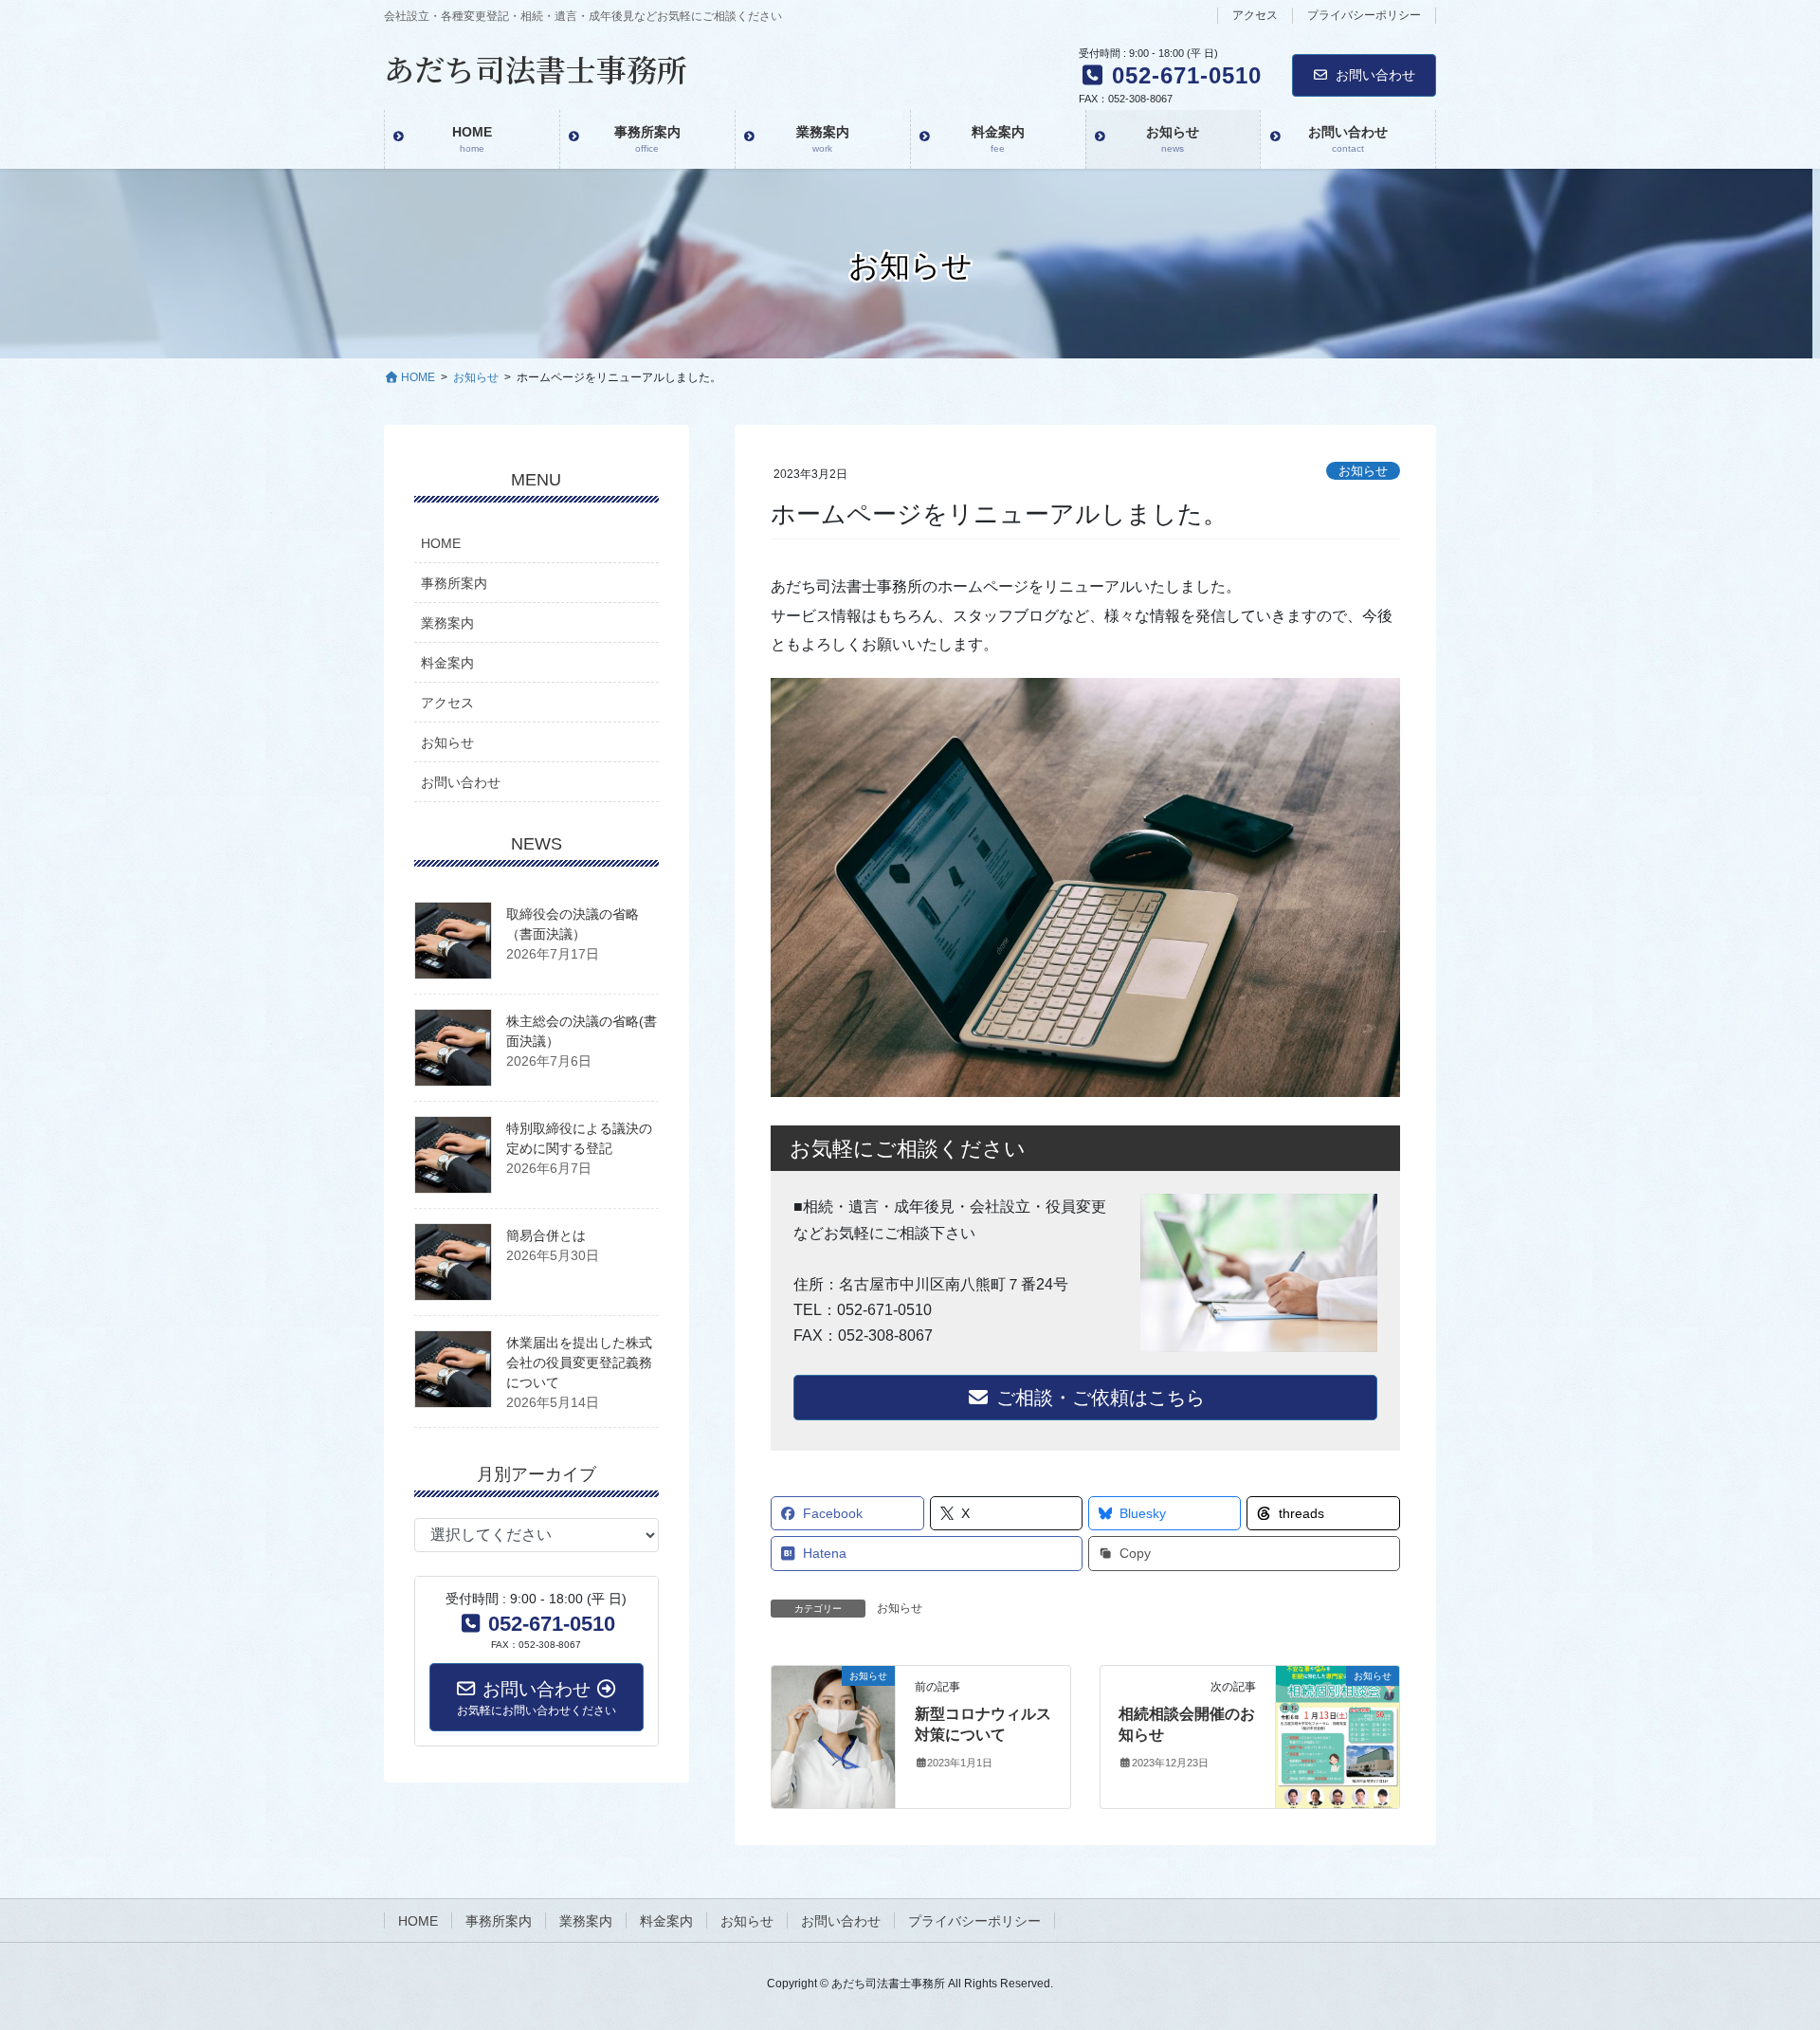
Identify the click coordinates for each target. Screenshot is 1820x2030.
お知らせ (1363, 471)
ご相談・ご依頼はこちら (1098, 1398)
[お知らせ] (833, 1736)
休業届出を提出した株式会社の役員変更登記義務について (579, 1362)
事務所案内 (454, 583)
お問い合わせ (1375, 75)
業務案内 (447, 623)
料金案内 (447, 663)
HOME (441, 543)
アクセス (1255, 15)
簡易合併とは (546, 1235)
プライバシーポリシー (1364, 15)
